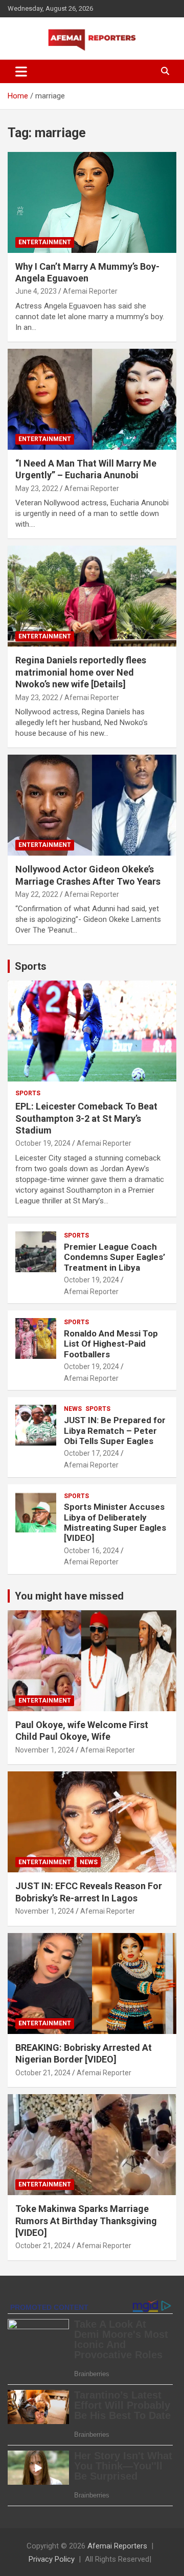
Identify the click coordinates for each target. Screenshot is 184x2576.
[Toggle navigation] (21, 71)
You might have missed (69, 1596)
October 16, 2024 (91, 1551)
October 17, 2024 (91, 1453)
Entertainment (45, 242)
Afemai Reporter (90, 291)
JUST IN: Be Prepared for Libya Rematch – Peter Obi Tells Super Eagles (115, 1431)
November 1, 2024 (45, 1750)
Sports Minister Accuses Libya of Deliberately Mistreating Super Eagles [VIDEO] (115, 1522)
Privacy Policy (52, 2559)
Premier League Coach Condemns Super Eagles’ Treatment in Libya (114, 1257)
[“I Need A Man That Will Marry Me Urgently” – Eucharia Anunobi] (92, 399)
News (73, 1409)
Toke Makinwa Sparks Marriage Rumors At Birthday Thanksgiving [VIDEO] (86, 2221)
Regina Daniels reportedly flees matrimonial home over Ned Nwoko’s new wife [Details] (81, 672)
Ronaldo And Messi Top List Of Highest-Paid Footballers (111, 1344)
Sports (31, 966)
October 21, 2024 (43, 2073)
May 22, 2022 (37, 894)
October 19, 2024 (43, 1143)
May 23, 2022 (37, 488)
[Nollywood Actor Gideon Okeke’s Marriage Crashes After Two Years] (92, 805)
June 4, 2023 (36, 291)
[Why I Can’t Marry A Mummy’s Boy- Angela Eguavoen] (92, 202)
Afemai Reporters (117, 2546)
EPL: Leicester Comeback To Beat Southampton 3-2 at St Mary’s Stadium (86, 1118)
